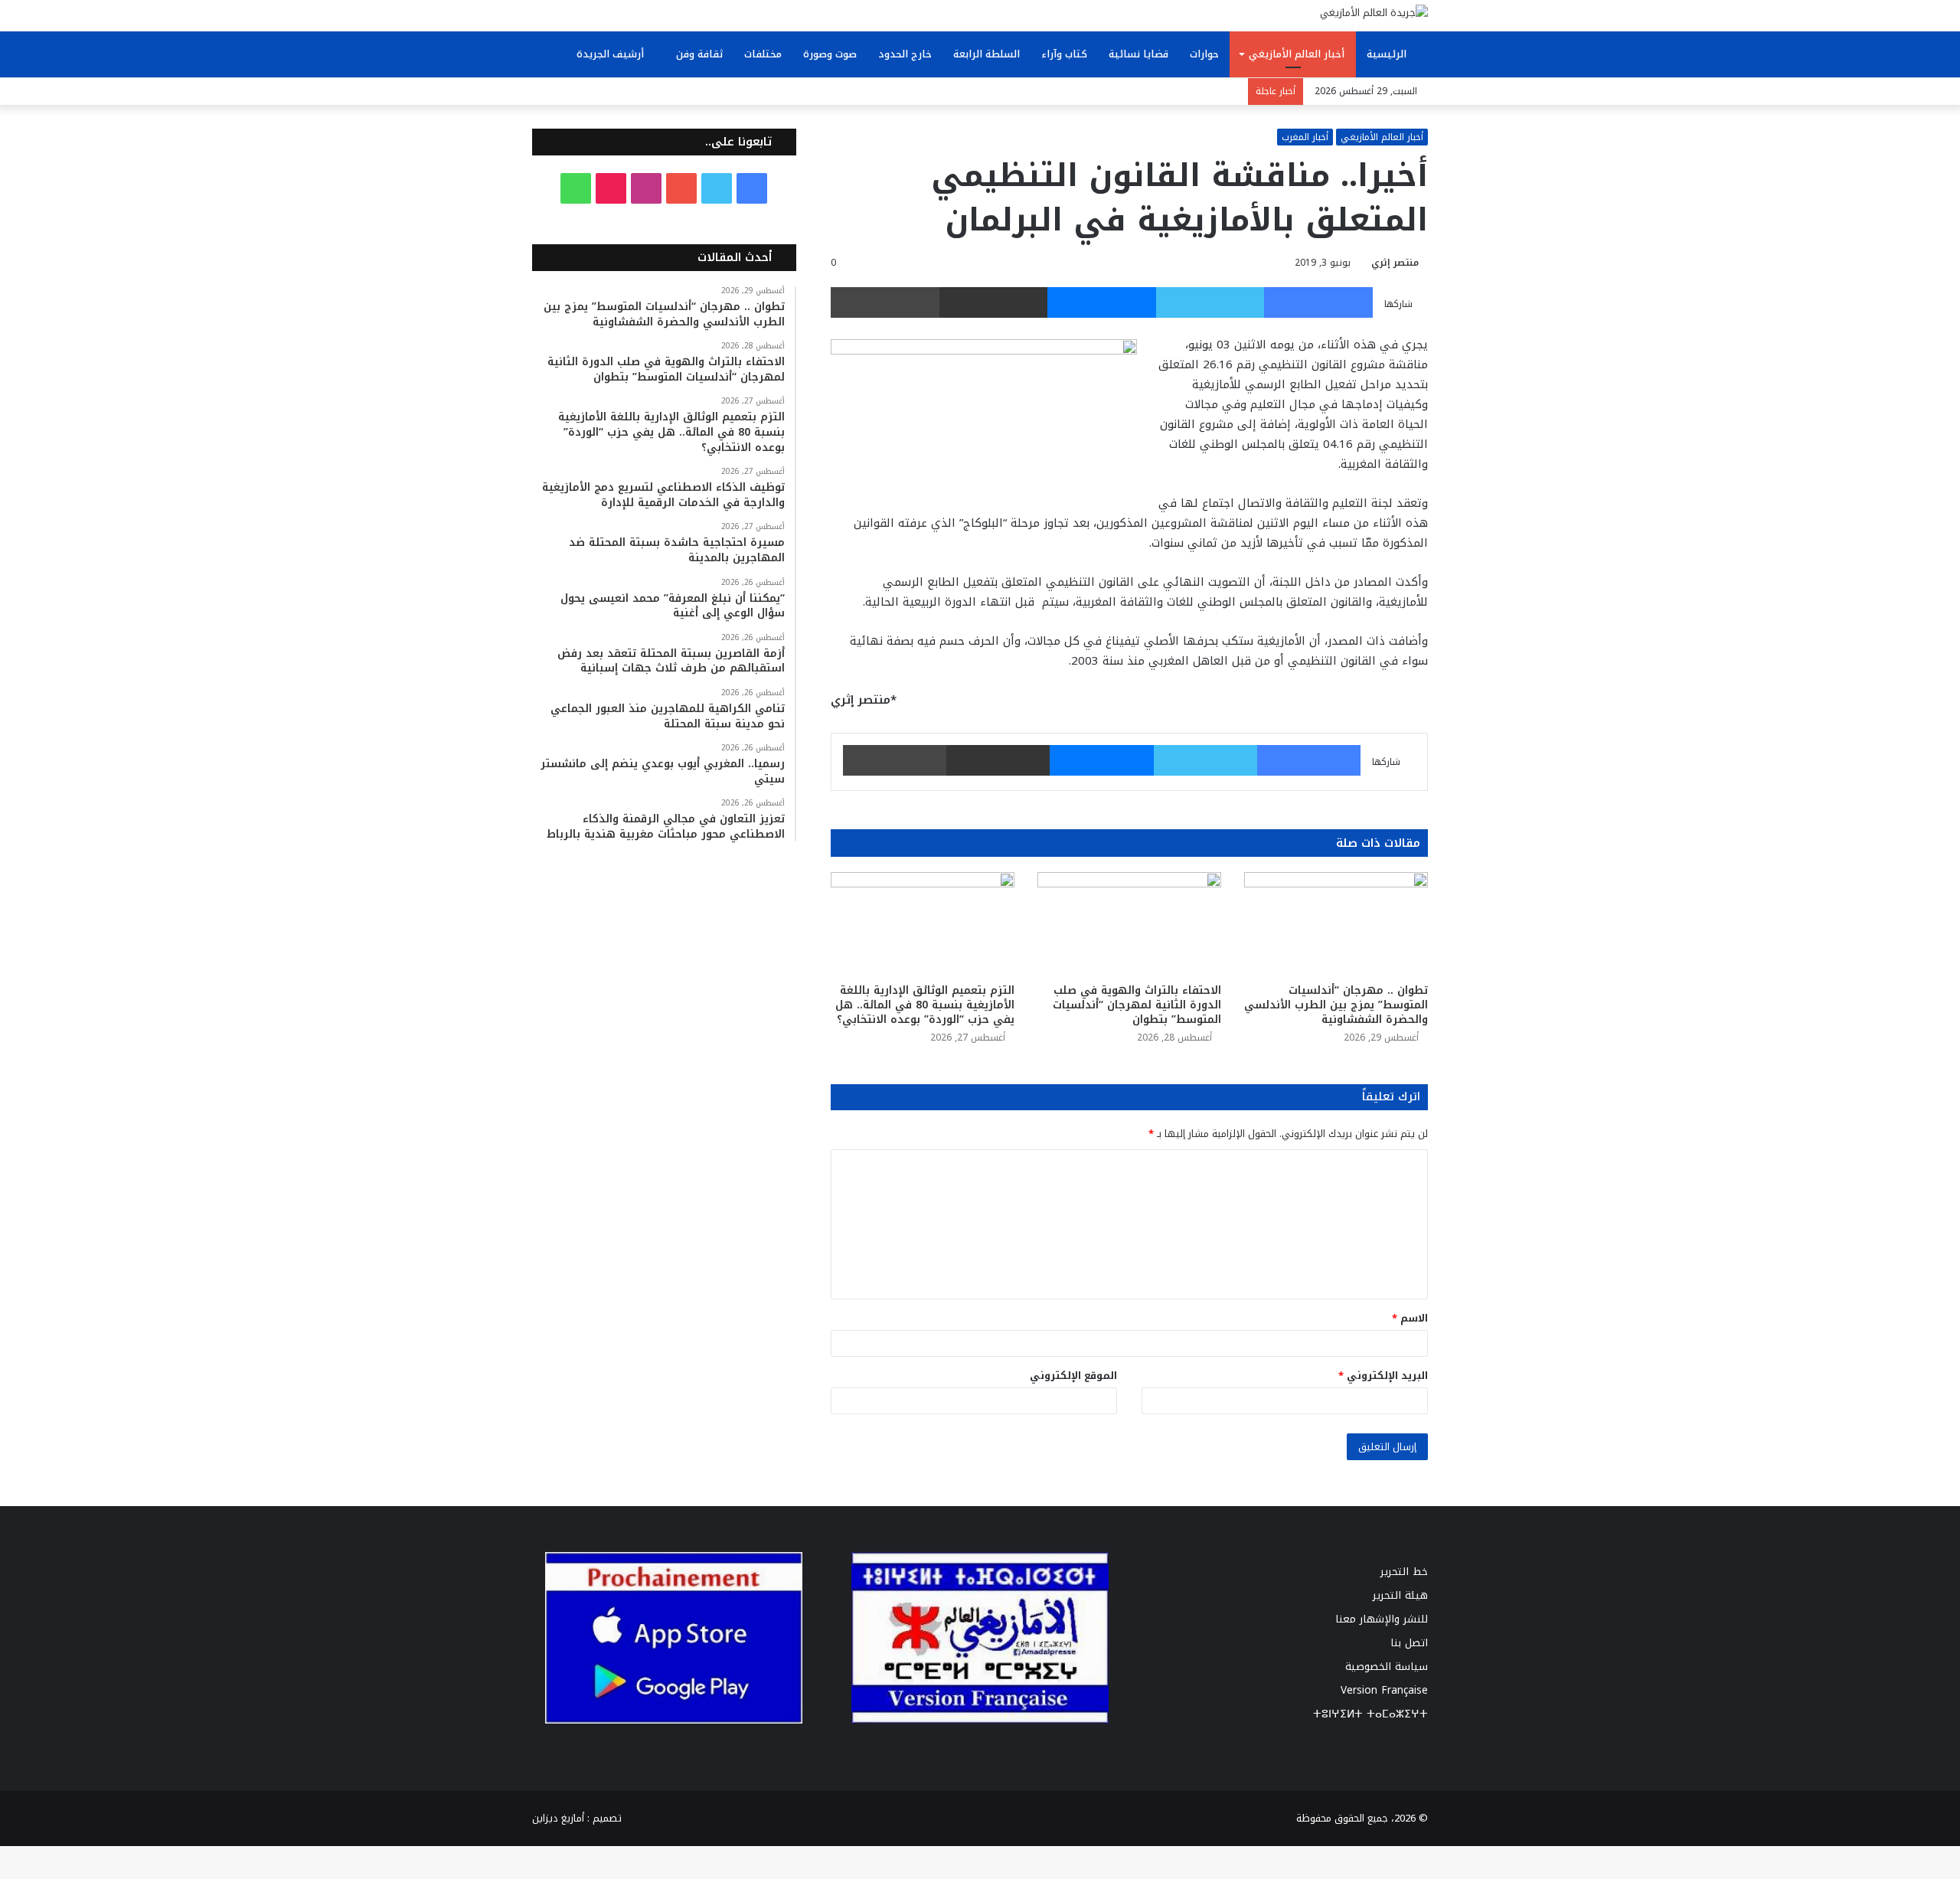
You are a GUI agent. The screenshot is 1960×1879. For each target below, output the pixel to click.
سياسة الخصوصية (1387, 1667)
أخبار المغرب (1305, 137)
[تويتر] (1210, 302)
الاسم (1410, 1318)
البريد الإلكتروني (1383, 1376)
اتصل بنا (1409, 1643)
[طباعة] (885, 302)
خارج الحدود (905, 54)
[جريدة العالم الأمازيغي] (1374, 12)
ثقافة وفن (699, 54)
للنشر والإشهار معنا (1382, 1619)
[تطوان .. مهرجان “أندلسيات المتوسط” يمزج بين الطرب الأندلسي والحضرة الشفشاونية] (1336, 924)
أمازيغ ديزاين (558, 1818)
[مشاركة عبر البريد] (994, 302)
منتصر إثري (1395, 263)
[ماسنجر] (1102, 302)
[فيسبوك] (1318, 302)
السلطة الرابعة (987, 54)
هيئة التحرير (1400, 1595)
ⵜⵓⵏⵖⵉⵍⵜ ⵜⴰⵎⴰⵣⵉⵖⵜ (1370, 1714)
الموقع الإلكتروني (1073, 1376)
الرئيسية (1388, 54)
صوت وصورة (830, 54)
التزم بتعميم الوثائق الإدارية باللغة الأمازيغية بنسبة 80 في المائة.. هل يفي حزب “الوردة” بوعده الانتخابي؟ (925, 1005)
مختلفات (763, 54)
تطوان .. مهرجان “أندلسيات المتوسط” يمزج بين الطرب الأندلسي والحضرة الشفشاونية (1336, 1005)
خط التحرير (1404, 1572)
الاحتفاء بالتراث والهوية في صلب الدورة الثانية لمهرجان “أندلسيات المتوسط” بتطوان (1137, 1005)
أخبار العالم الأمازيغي (1297, 54)
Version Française (1384, 1690)
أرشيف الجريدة (612, 54)
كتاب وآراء (1064, 54)
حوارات (1204, 54)
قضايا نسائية (1138, 54)
